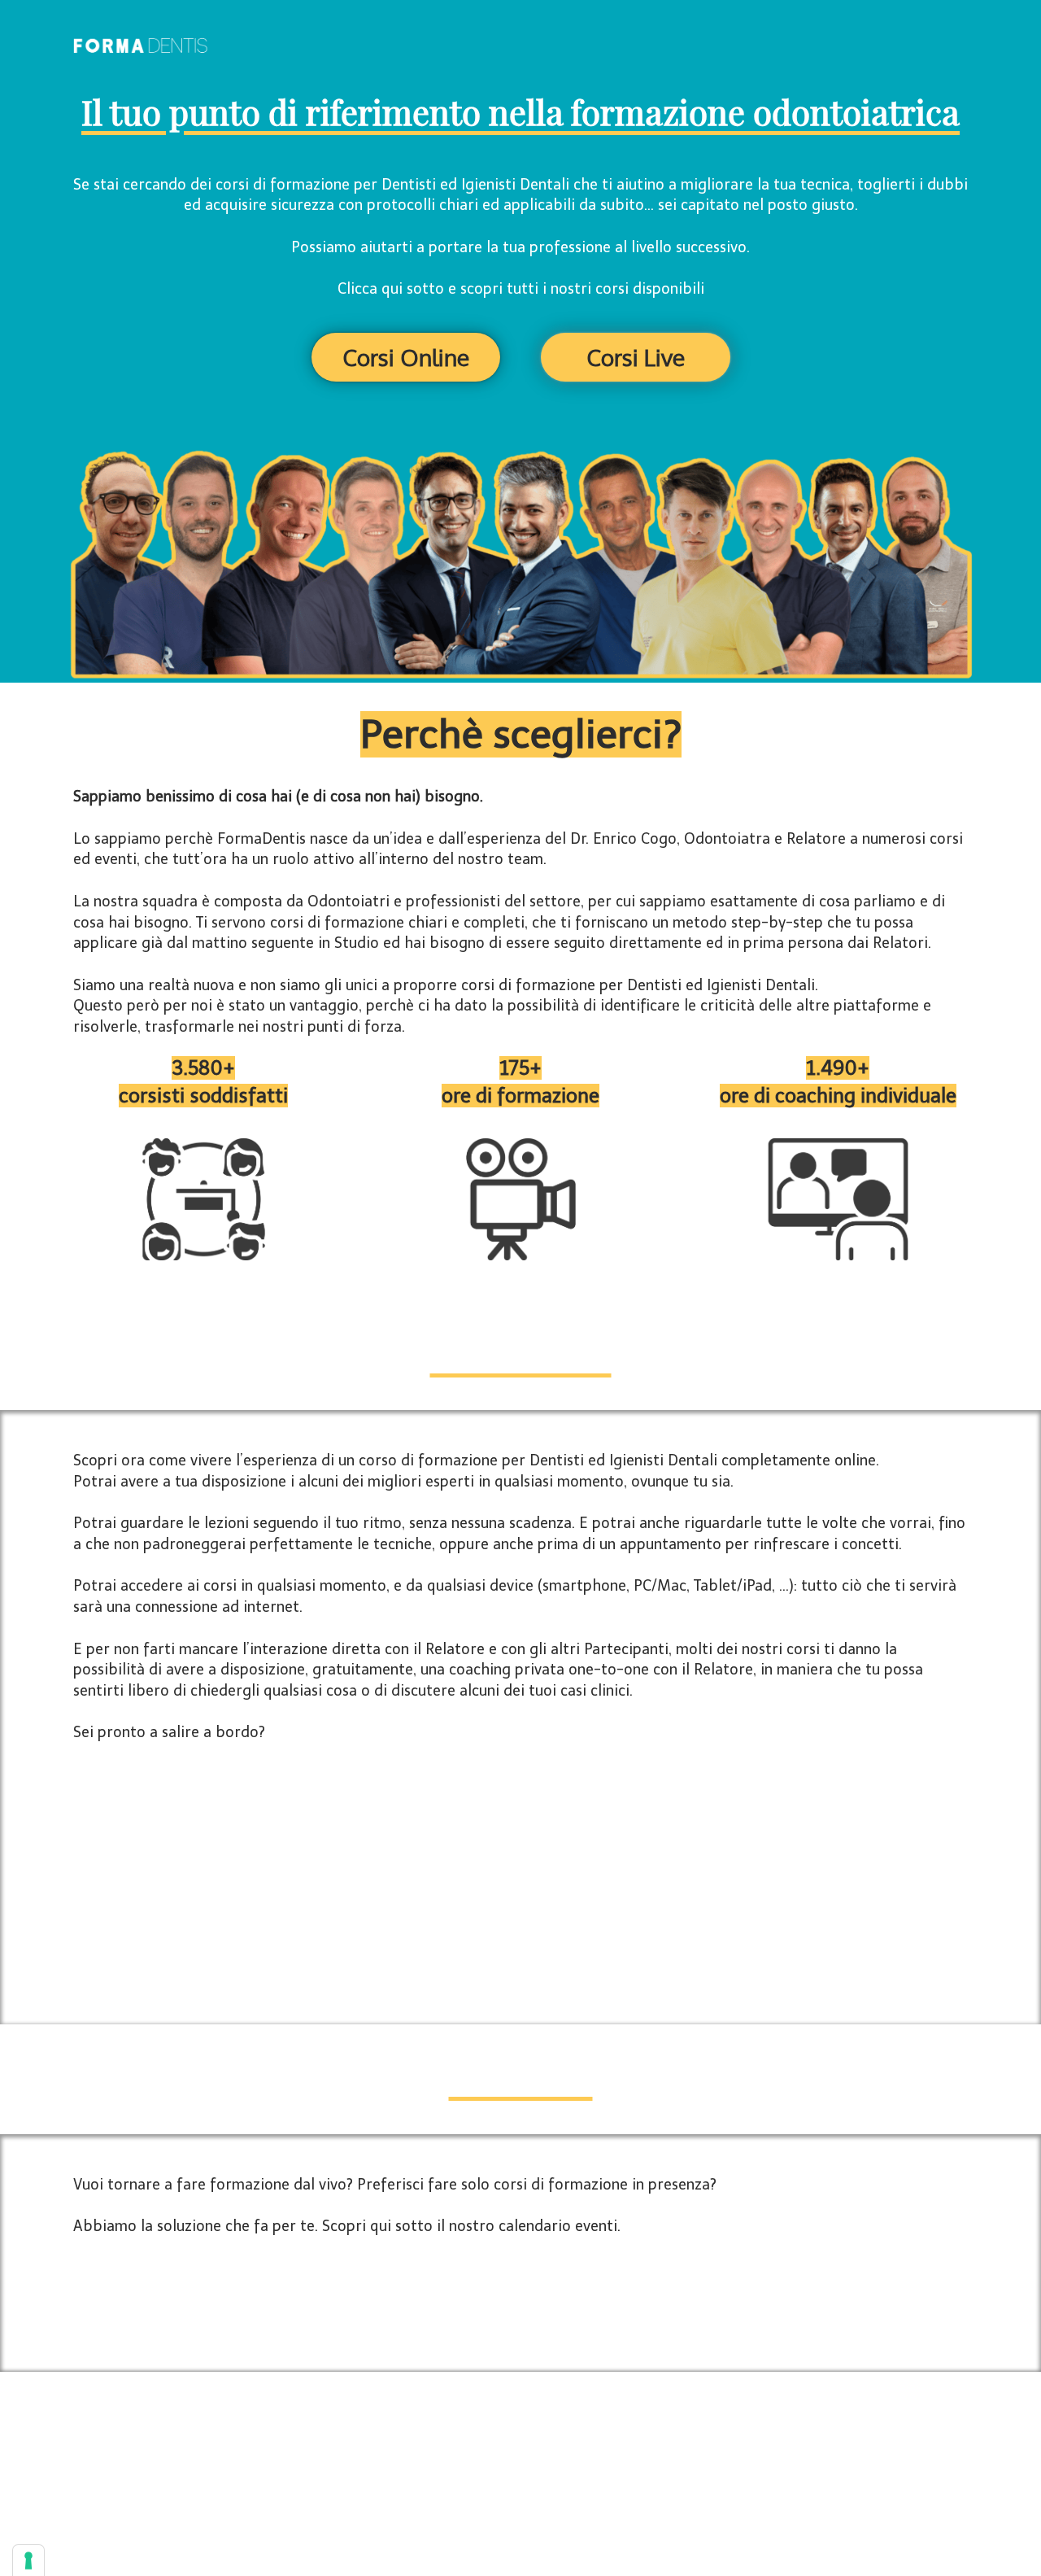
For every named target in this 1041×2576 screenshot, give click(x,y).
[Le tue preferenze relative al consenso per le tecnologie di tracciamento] (28, 2561)
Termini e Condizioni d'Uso (429, 2442)
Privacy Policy (527, 2442)
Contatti (654, 2442)
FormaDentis (565, 2465)
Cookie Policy (596, 2442)
